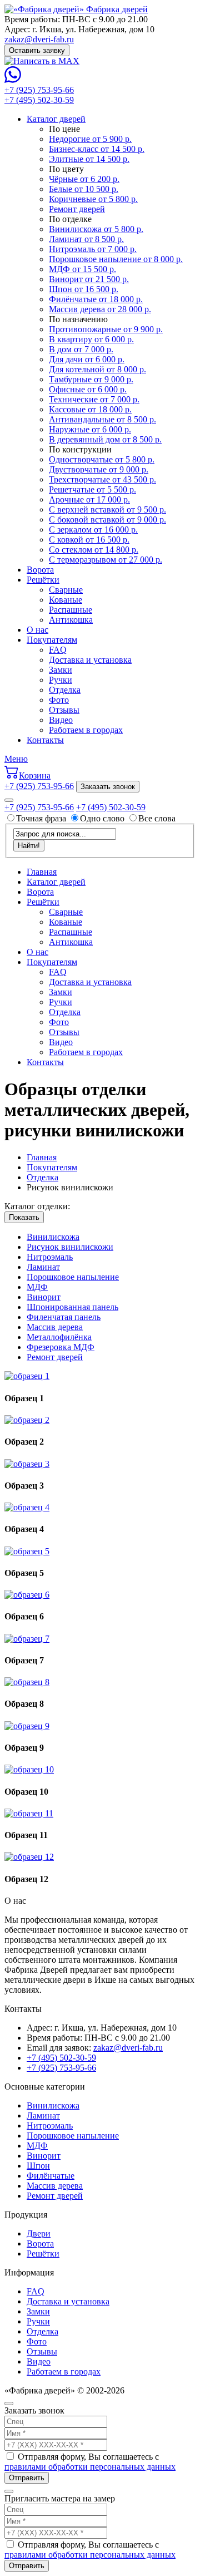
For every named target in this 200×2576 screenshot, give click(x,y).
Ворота (40, 570)
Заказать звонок (108, 787)
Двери (39, 2233)
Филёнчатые (51, 2176)
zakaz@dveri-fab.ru (39, 39)
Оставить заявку (37, 50)
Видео (61, 720)
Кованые (66, 600)
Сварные (66, 590)
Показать (24, 1217)
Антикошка (71, 620)
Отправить (27, 2478)
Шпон (38, 2166)
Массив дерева (55, 1327)
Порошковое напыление (73, 1277)
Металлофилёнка (59, 1337)
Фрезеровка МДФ (61, 1347)
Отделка (65, 690)
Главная (42, 872)
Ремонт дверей (55, 1357)
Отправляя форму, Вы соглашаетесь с (90, 2462)
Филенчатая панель (64, 1317)
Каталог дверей (56, 119)
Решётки (43, 580)
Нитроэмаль (50, 1257)
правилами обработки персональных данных (90, 2467)
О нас (37, 630)
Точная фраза (42, 818)
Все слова (157, 818)
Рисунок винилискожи (70, 1247)
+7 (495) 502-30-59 (39, 100)
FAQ (58, 650)
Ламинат (43, 1267)
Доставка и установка (90, 660)
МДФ (37, 1287)
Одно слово (102, 818)
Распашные (71, 610)
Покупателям (52, 640)
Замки (61, 670)
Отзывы (64, 710)
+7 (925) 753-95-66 (39, 90)
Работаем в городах (86, 730)
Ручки (61, 680)
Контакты (45, 740)
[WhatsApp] (13, 80)
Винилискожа (53, 1237)
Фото (59, 700)
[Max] (42, 61)
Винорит (44, 1297)
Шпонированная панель (72, 1307)
